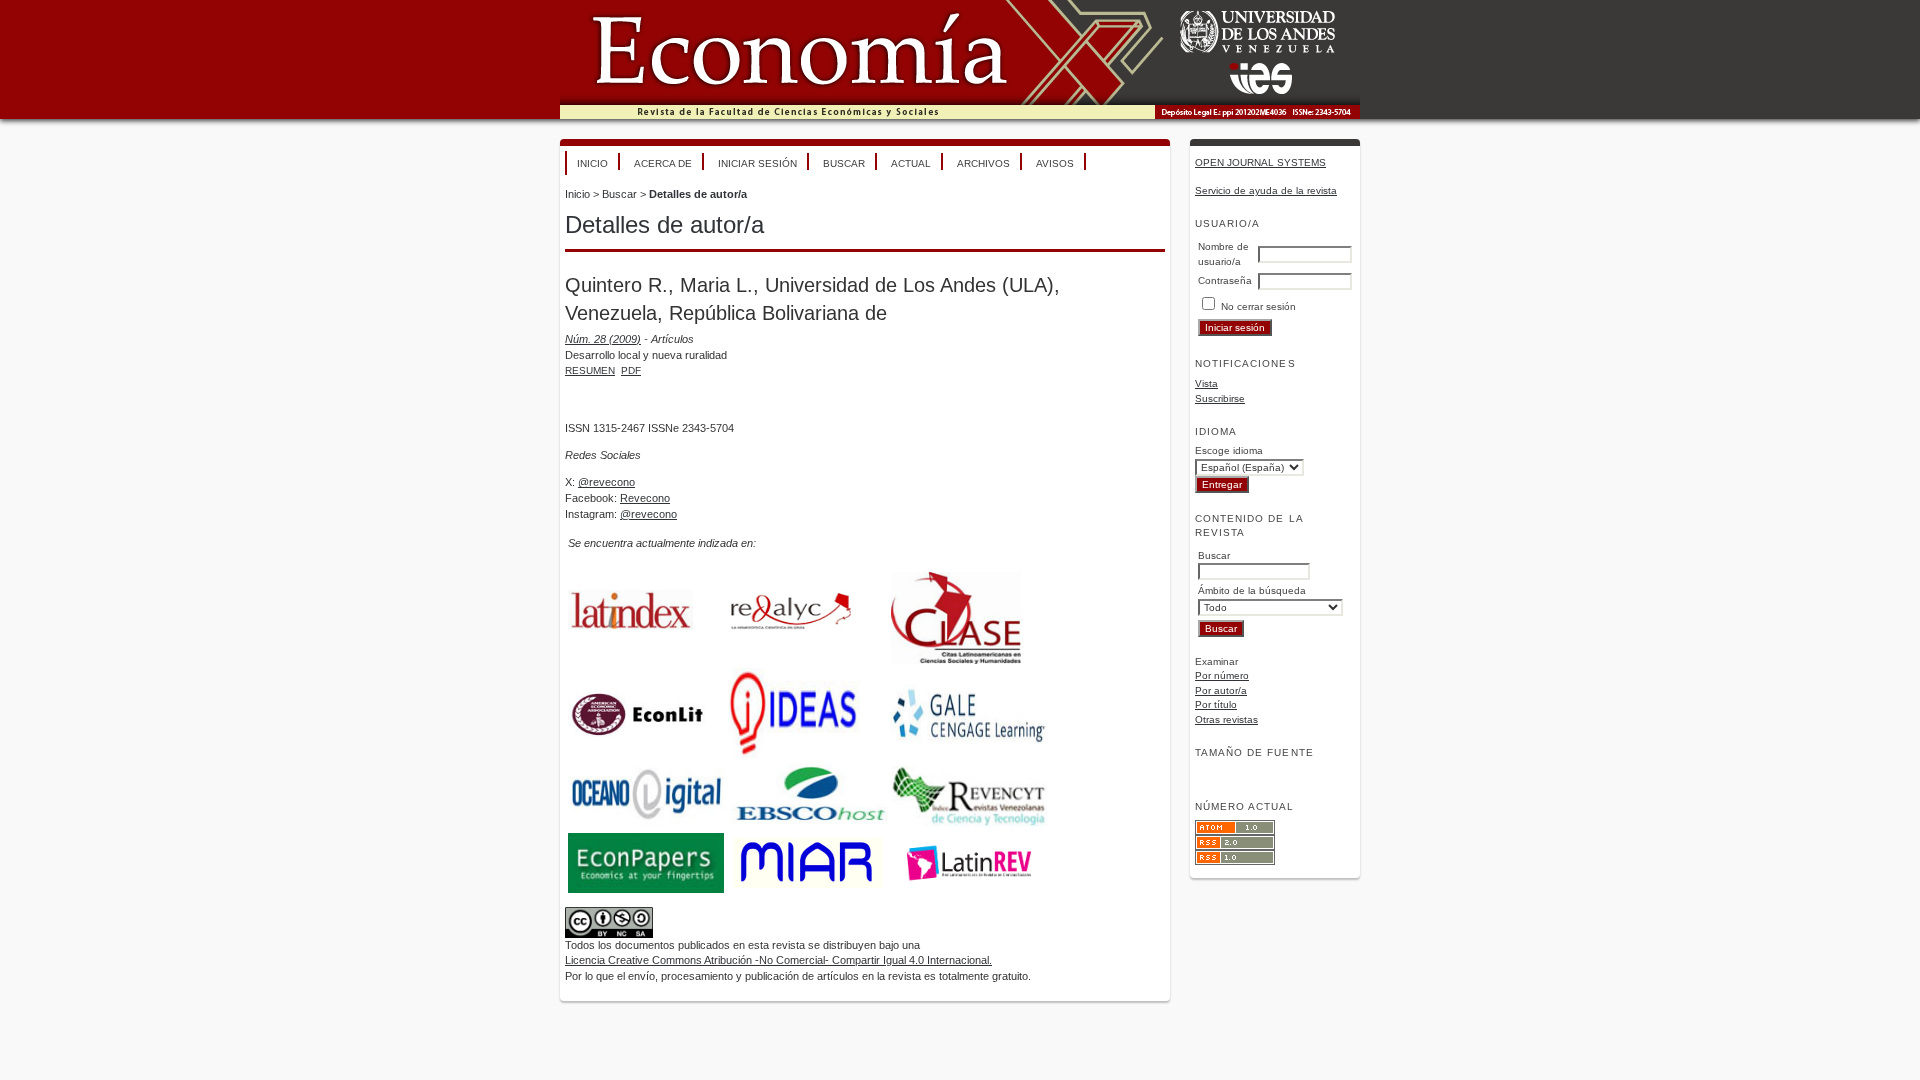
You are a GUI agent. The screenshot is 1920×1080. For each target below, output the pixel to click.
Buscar (844, 163)
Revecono (645, 498)
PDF (631, 370)
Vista (1206, 383)
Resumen (590, 370)
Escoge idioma (1229, 450)
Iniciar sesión (757, 163)
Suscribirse (1220, 398)
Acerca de (663, 163)
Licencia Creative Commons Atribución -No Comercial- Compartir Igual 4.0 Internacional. (778, 960)
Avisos (1055, 163)
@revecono (606, 482)
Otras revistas (1226, 719)
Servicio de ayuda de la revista (1266, 190)
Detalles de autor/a (698, 194)
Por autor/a (1221, 690)
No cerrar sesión (1258, 306)
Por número (1222, 675)
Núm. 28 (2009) (603, 339)
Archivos (983, 163)
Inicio (592, 163)
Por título (1216, 704)
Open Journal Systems (1260, 162)
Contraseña (1225, 280)
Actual (911, 163)
